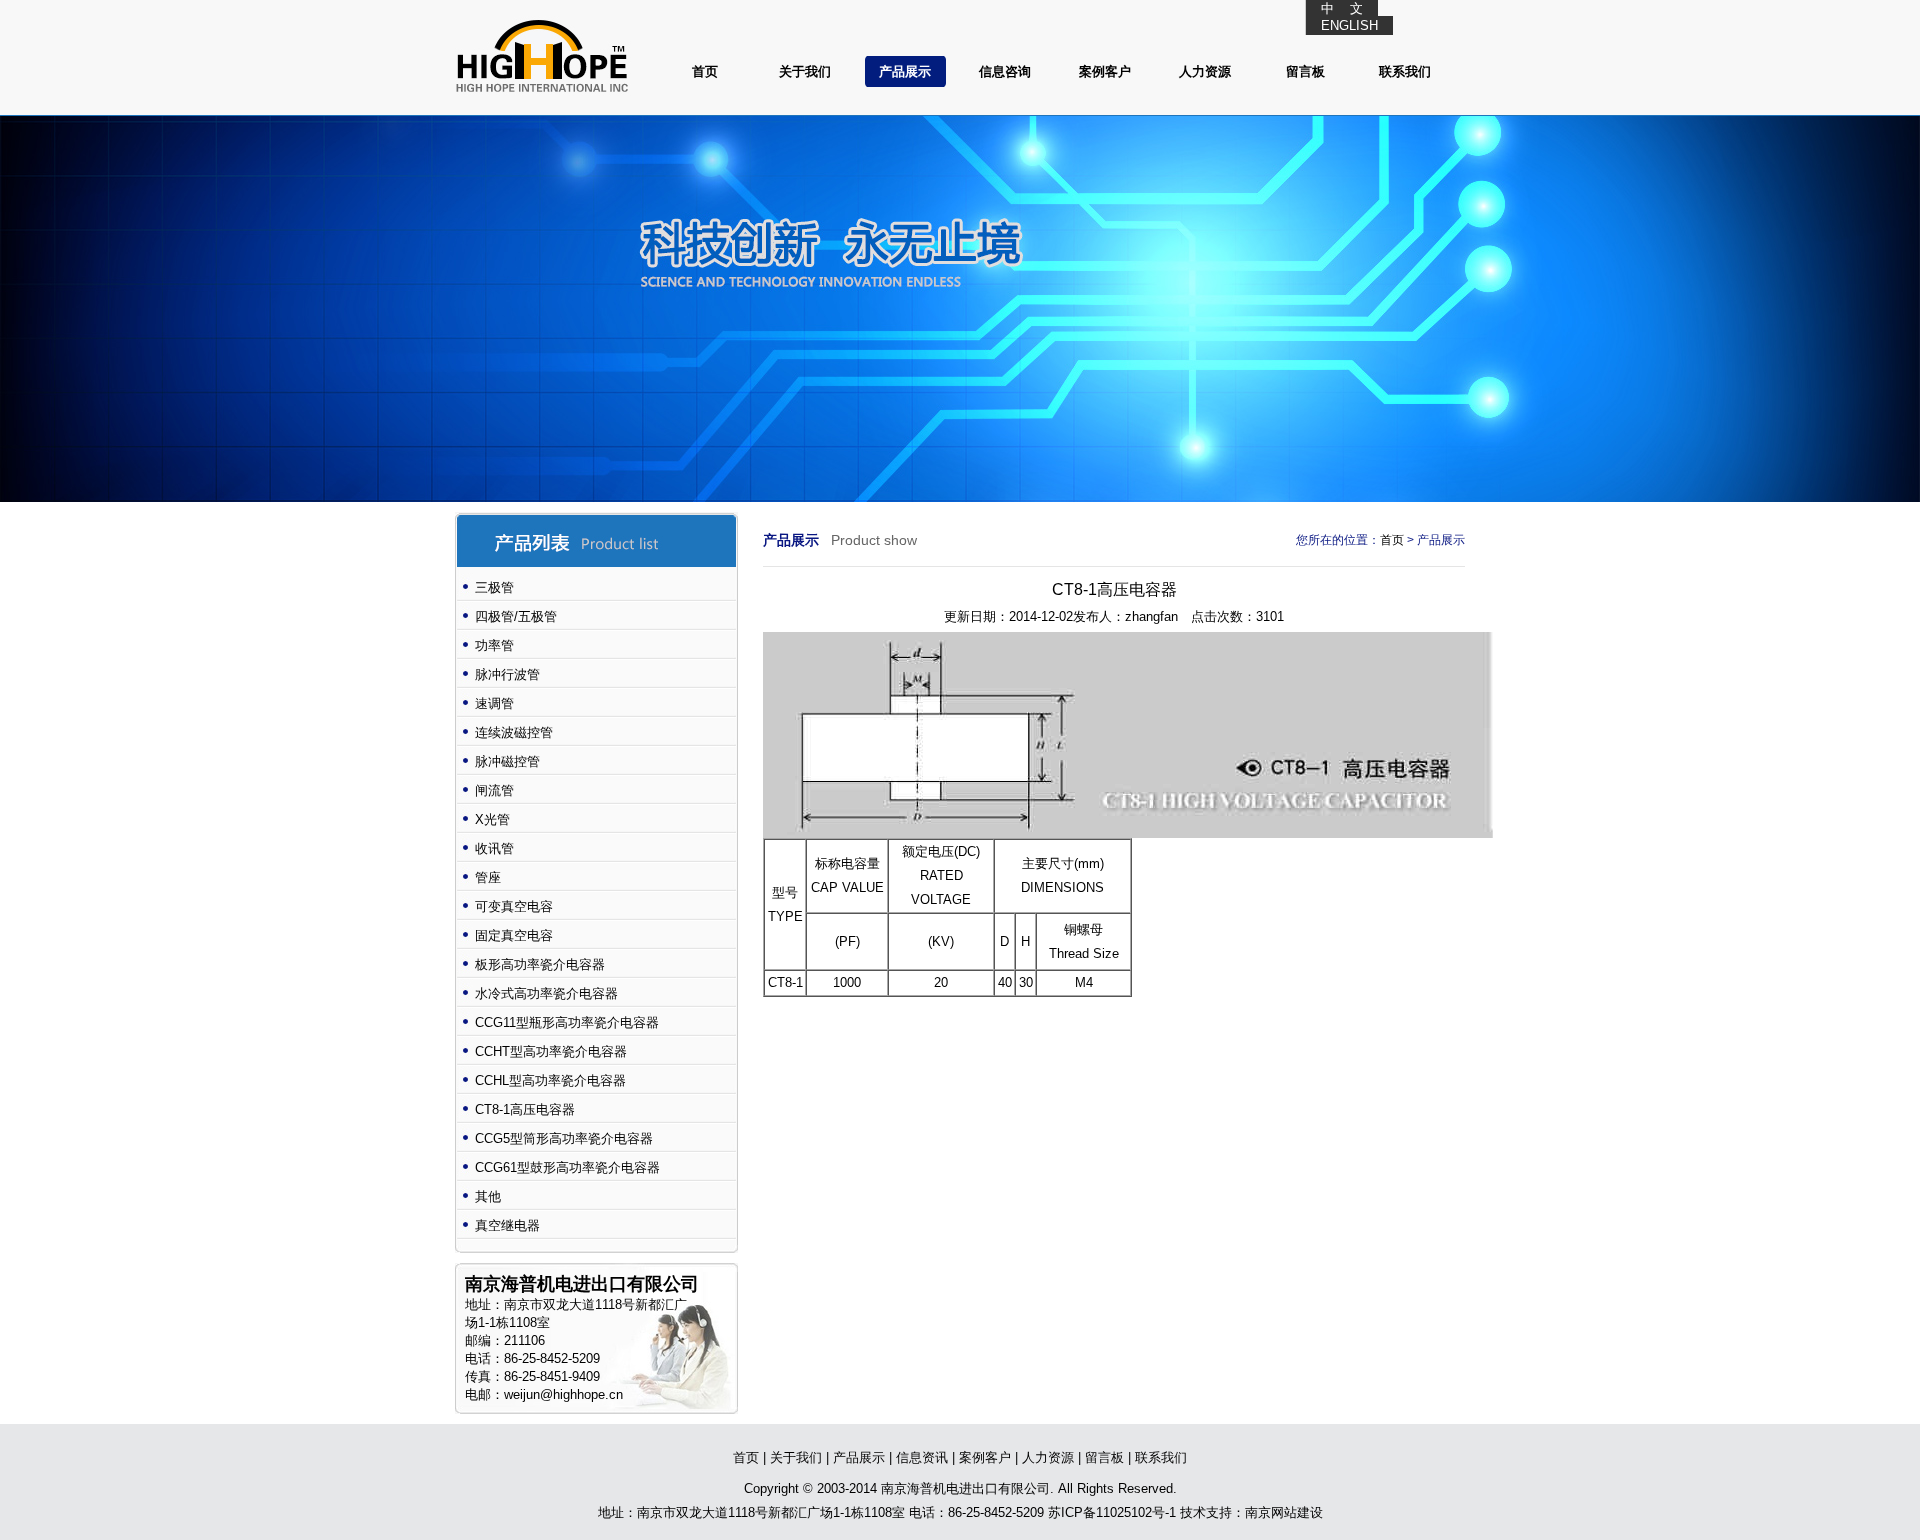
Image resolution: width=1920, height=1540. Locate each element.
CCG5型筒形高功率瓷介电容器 (564, 1138)
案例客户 (1105, 71)
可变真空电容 (514, 906)
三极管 (494, 587)
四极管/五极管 (516, 616)
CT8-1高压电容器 (525, 1109)
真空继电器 (507, 1225)
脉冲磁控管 (507, 761)
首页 (705, 71)
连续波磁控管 (514, 732)
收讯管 (494, 848)
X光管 (492, 819)
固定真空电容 (514, 935)
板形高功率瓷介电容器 (540, 964)
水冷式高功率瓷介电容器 (546, 993)
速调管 (494, 703)
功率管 (494, 645)
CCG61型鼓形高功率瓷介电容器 (567, 1167)
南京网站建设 (1284, 1512)
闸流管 (494, 790)
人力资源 (1205, 71)
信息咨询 (1005, 71)
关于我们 (805, 71)
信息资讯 (922, 1457)
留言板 (1305, 71)
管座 (488, 877)
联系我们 (1405, 71)
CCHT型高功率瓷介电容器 (551, 1051)
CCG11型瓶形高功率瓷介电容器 (567, 1022)
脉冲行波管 (507, 674)
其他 (488, 1196)
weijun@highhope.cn (563, 1394)
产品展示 (905, 71)
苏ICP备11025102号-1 (1112, 1512)
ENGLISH (1349, 25)
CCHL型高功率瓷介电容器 (550, 1080)
